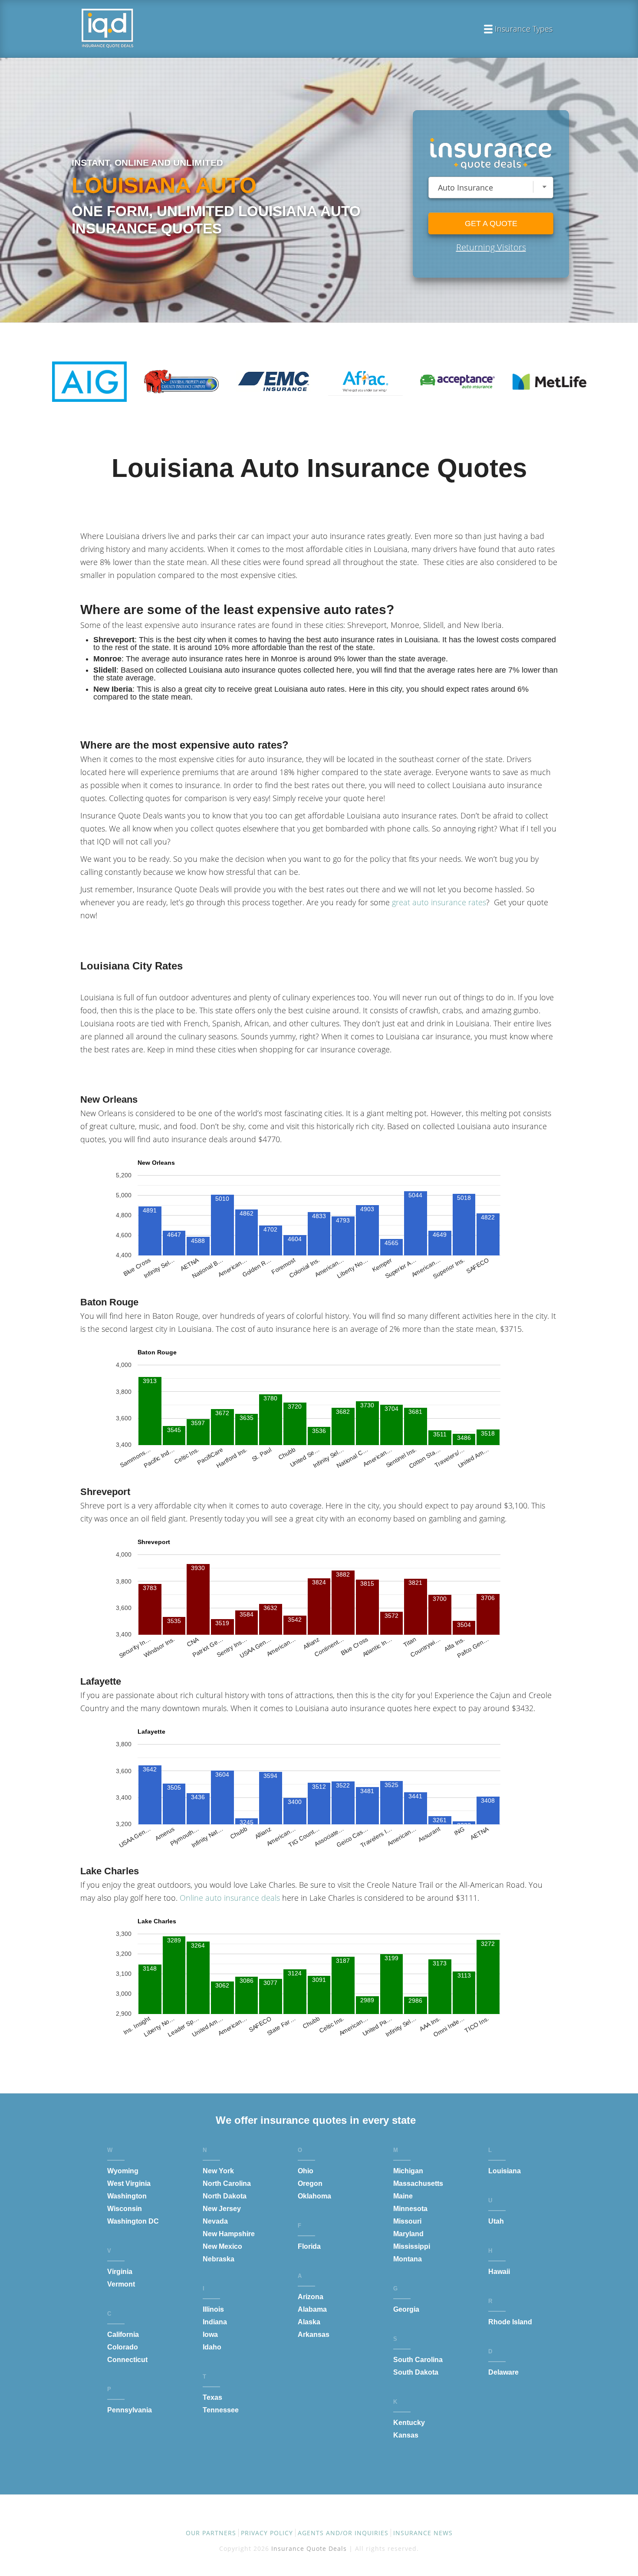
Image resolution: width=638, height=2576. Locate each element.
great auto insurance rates (439, 902)
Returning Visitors (491, 247)
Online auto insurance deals (230, 1898)
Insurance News (423, 2533)
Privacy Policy (267, 2533)
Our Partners (211, 2533)
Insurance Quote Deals (309, 2548)
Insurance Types (524, 30)
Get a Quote (491, 223)
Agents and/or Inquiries (343, 2533)
